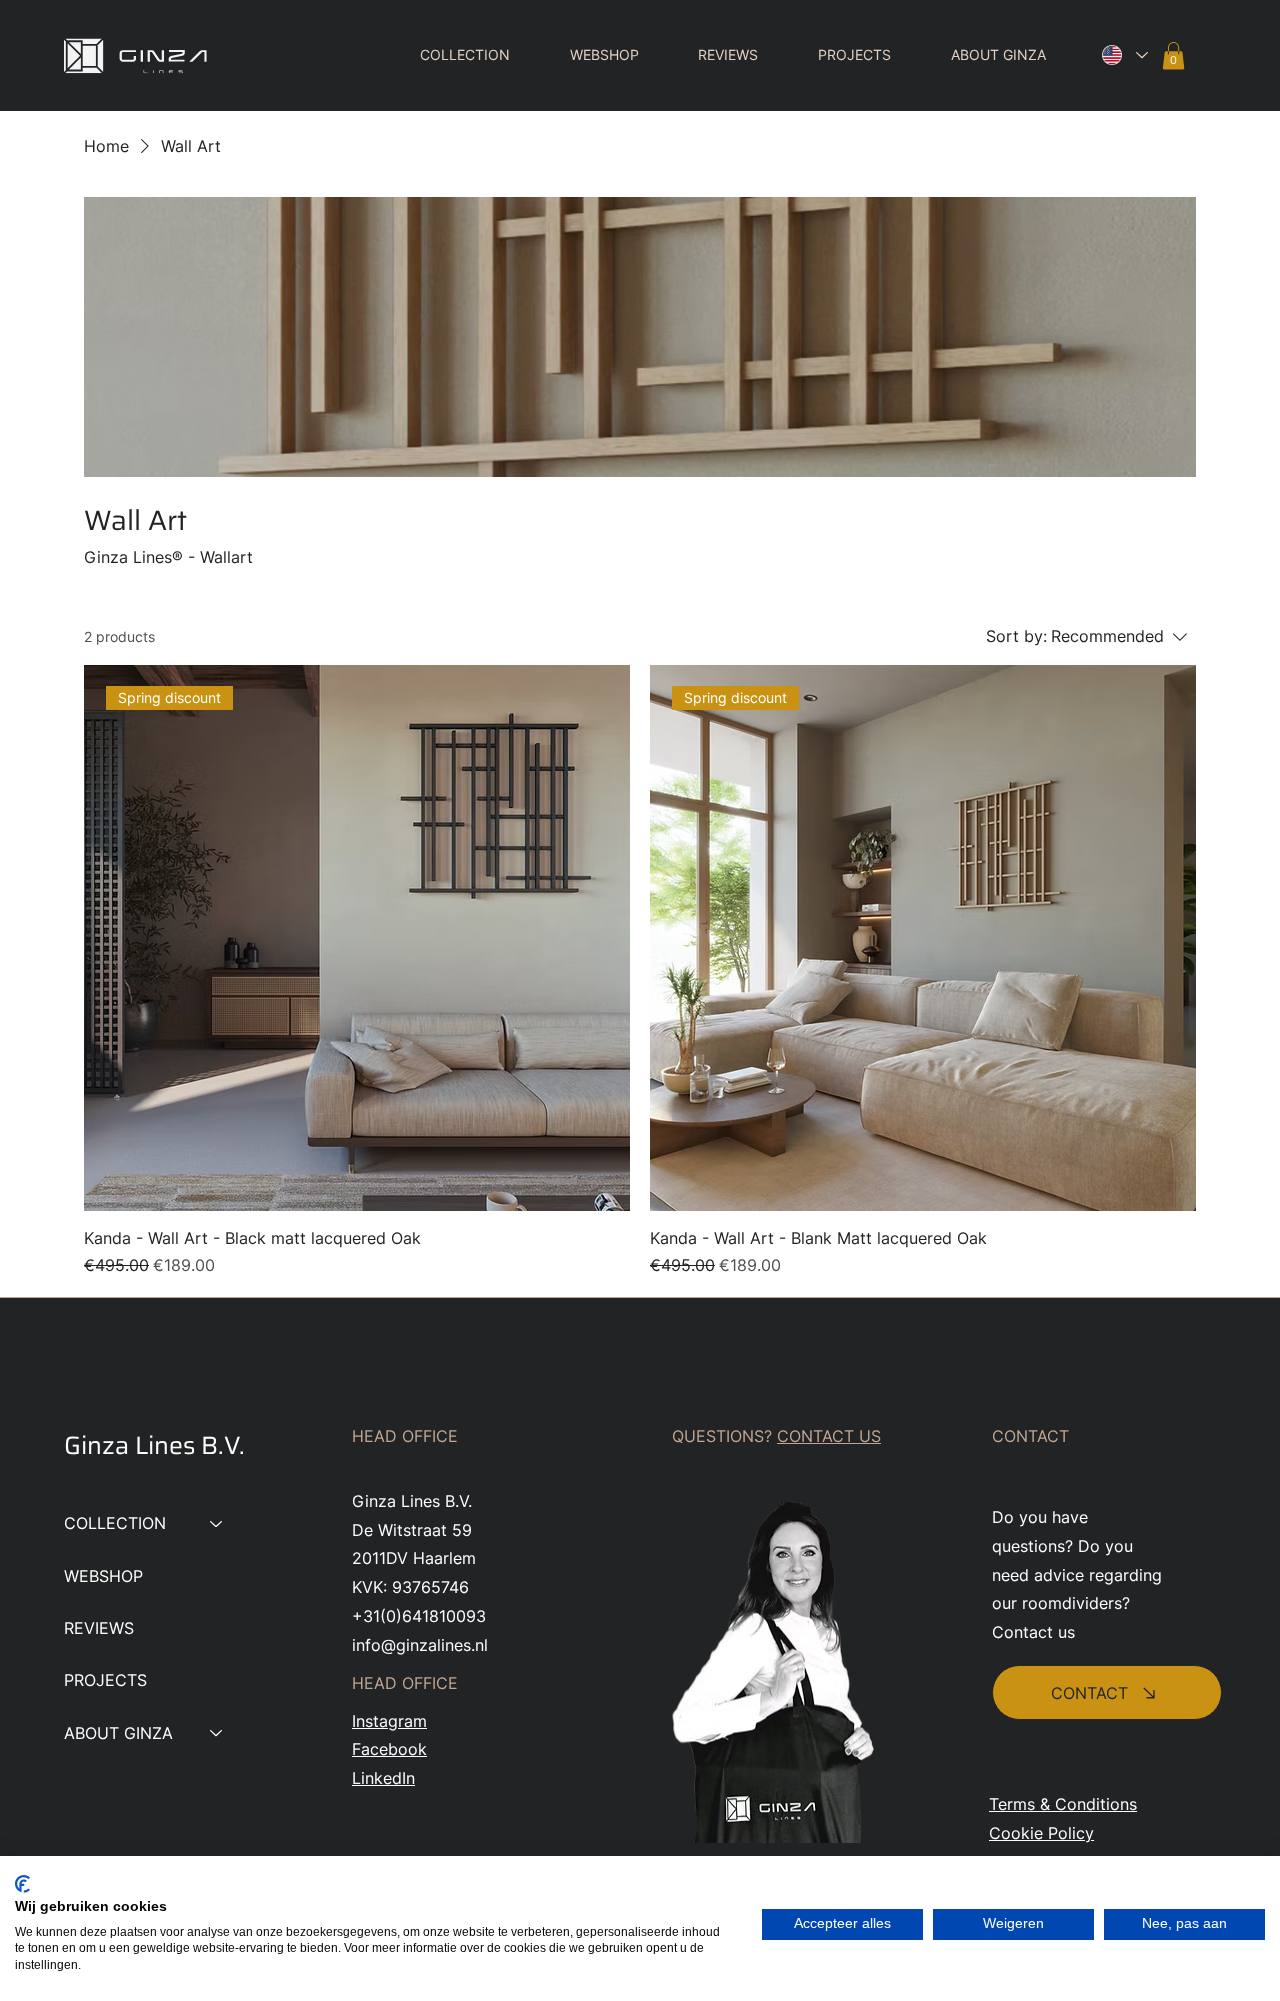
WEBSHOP (103, 1576)
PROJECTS (105, 1680)
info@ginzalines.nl (420, 1645)
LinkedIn (383, 1778)
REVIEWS (99, 1628)
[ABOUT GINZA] (217, 1733)
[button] (450, 54)
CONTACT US (829, 1436)
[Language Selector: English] (1119, 55)
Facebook (389, 1749)
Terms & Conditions (1063, 1804)
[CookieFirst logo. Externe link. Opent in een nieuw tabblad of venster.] (22, 1884)
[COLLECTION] (217, 1523)
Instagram (389, 1721)
